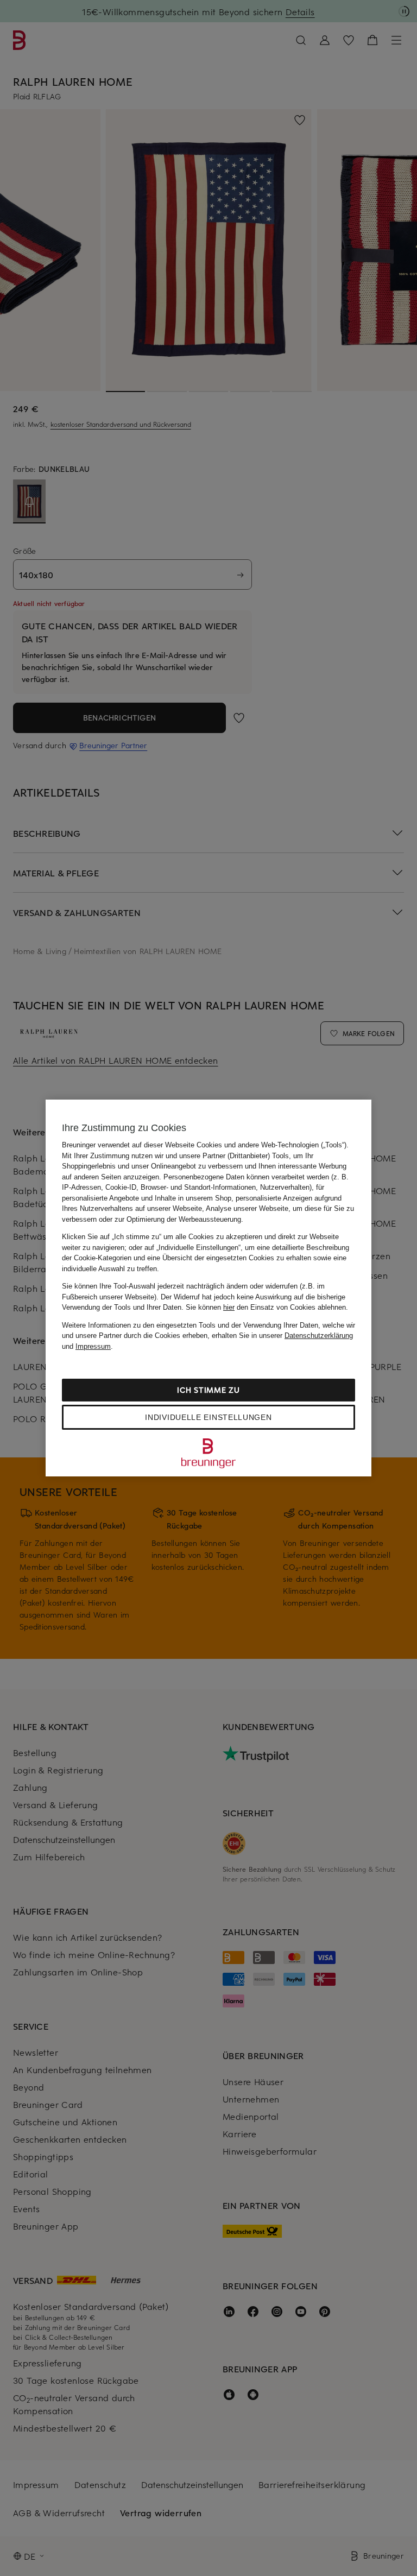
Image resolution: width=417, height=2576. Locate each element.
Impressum (93, 1346)
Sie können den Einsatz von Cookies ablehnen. (267, 1307)
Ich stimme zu (208, 1390)
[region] (208, 1288)
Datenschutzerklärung (319, 1336)
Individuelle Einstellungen (208, 1417)
